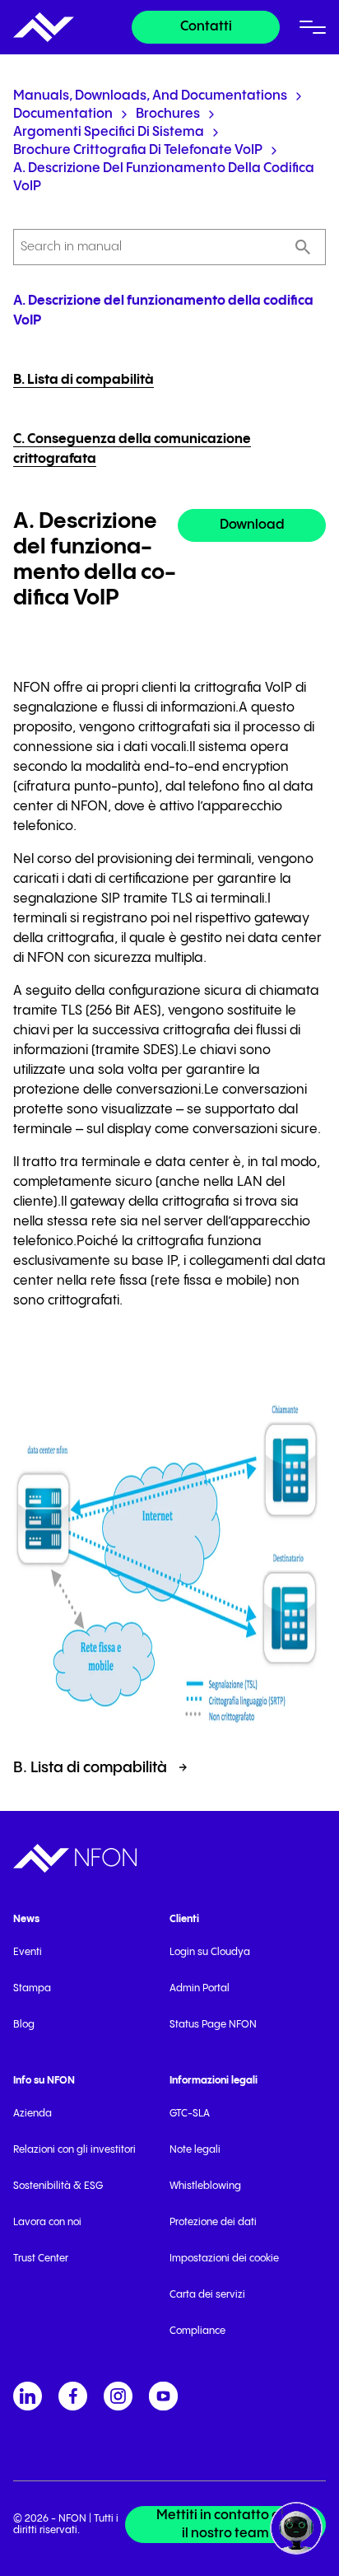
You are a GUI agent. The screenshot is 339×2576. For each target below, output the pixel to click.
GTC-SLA (190, 2114)
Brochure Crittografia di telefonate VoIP (138, 150)
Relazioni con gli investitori (74, 2150)
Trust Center (41, 2259)
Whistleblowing (205, 2186)
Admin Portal (200, 1988)
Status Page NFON (213, 2025)
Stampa (32, 1988)
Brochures (168, 114)
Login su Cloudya (210, 1952)
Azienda (33, 2114)
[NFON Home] (44, 27)
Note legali (195, 2150)
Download (252, 525)
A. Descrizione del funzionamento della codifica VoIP (164, 177)
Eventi (28, 1952)
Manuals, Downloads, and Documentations (150, 96)
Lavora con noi (47, 2222)
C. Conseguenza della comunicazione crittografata (132, 449)
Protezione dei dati (213, 2222)
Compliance (197, 2331)
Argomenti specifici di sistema (109, 132)
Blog (24, 2025)
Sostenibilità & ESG (58, 2186)
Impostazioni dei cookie (224, 2259)
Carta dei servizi (207, 2295)
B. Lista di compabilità (84, 380)
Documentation (63, 114)
